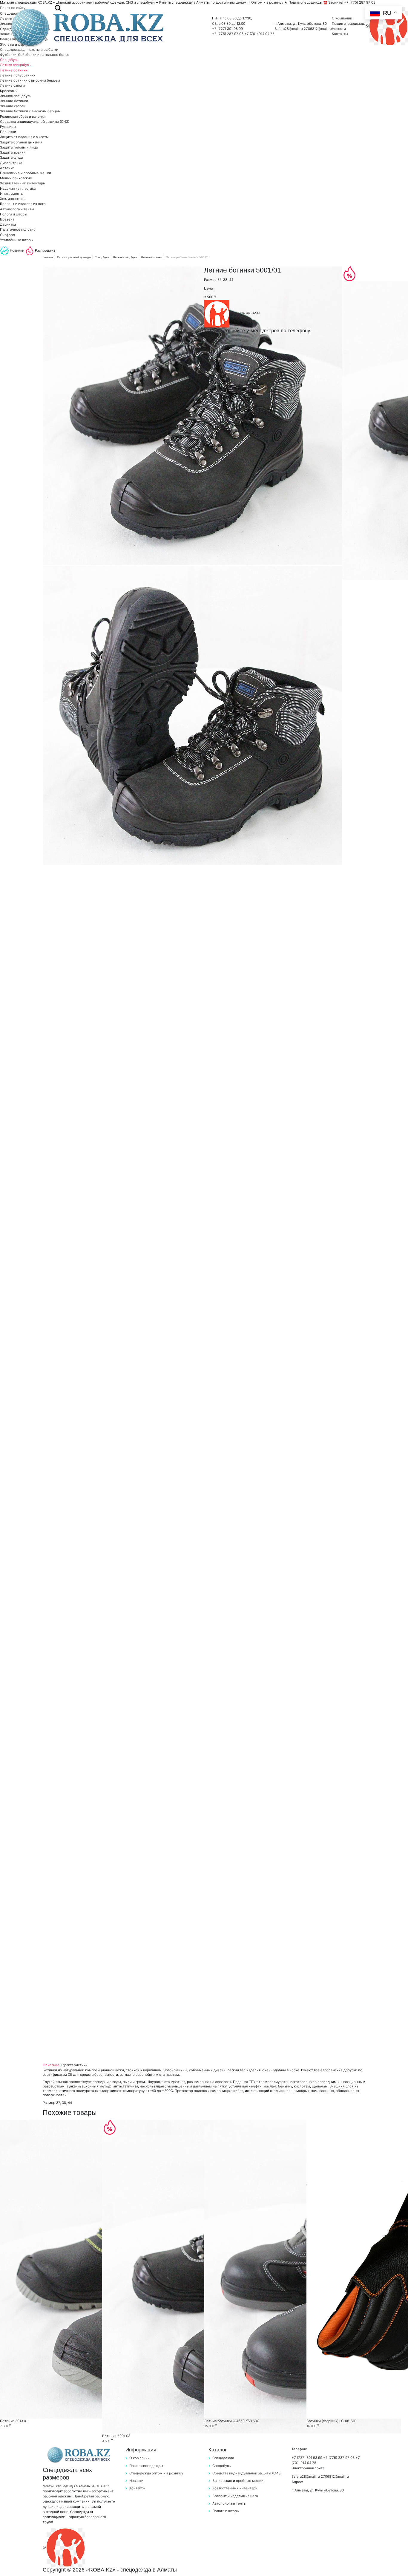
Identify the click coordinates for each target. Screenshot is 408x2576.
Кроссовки (9, 91)
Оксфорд (7, 235)
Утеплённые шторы (17, 240)
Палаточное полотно (18, 229)
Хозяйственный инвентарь (22, 183)
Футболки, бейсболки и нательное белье (35, 55)
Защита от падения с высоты (24, 137)
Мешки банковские (16, 178)
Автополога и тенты (17, 209)
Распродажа (45, 250)
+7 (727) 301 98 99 (227, 29)
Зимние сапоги (13, 106)
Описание (51, 2065)
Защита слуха (11, 157)
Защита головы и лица (19, 147)
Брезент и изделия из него (23, 204)
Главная (48, 257)
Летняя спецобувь (15, 65)
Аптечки (7, 168)
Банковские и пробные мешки (26, 173)
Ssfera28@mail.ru (289, 29)
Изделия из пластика (18, 189)
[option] (192, 416)
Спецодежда (223, 2458)
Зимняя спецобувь (16, 96)
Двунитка (8, 224)
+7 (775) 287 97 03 (228, 34)
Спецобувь (9, 60)
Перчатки (8, 132)
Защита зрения (13, 152)
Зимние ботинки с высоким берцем (30, 111)
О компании (342, 18)
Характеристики (74, 2065)
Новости (339, 29)
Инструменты (12, 194)
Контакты (340, 34)
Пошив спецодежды (349, 24)
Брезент (7, 219)
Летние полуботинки (18, 75)
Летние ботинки (14, 70)
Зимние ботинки (14, 101)
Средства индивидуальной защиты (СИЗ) (35, 122)
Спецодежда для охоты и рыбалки (29, 50)
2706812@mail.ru (318, 29)
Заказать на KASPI (245, 313)
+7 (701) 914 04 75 (259, 34)
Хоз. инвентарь (13, 199)
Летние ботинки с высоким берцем (30, 80)
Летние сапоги (12, 85)
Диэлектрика (11, 163)
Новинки (17, 250)
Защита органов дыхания (21, 142)
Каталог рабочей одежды (74, 257)
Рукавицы (8, 127)
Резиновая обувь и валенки (23, 117)
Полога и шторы (14, 214)
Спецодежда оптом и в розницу (156, 2473)
